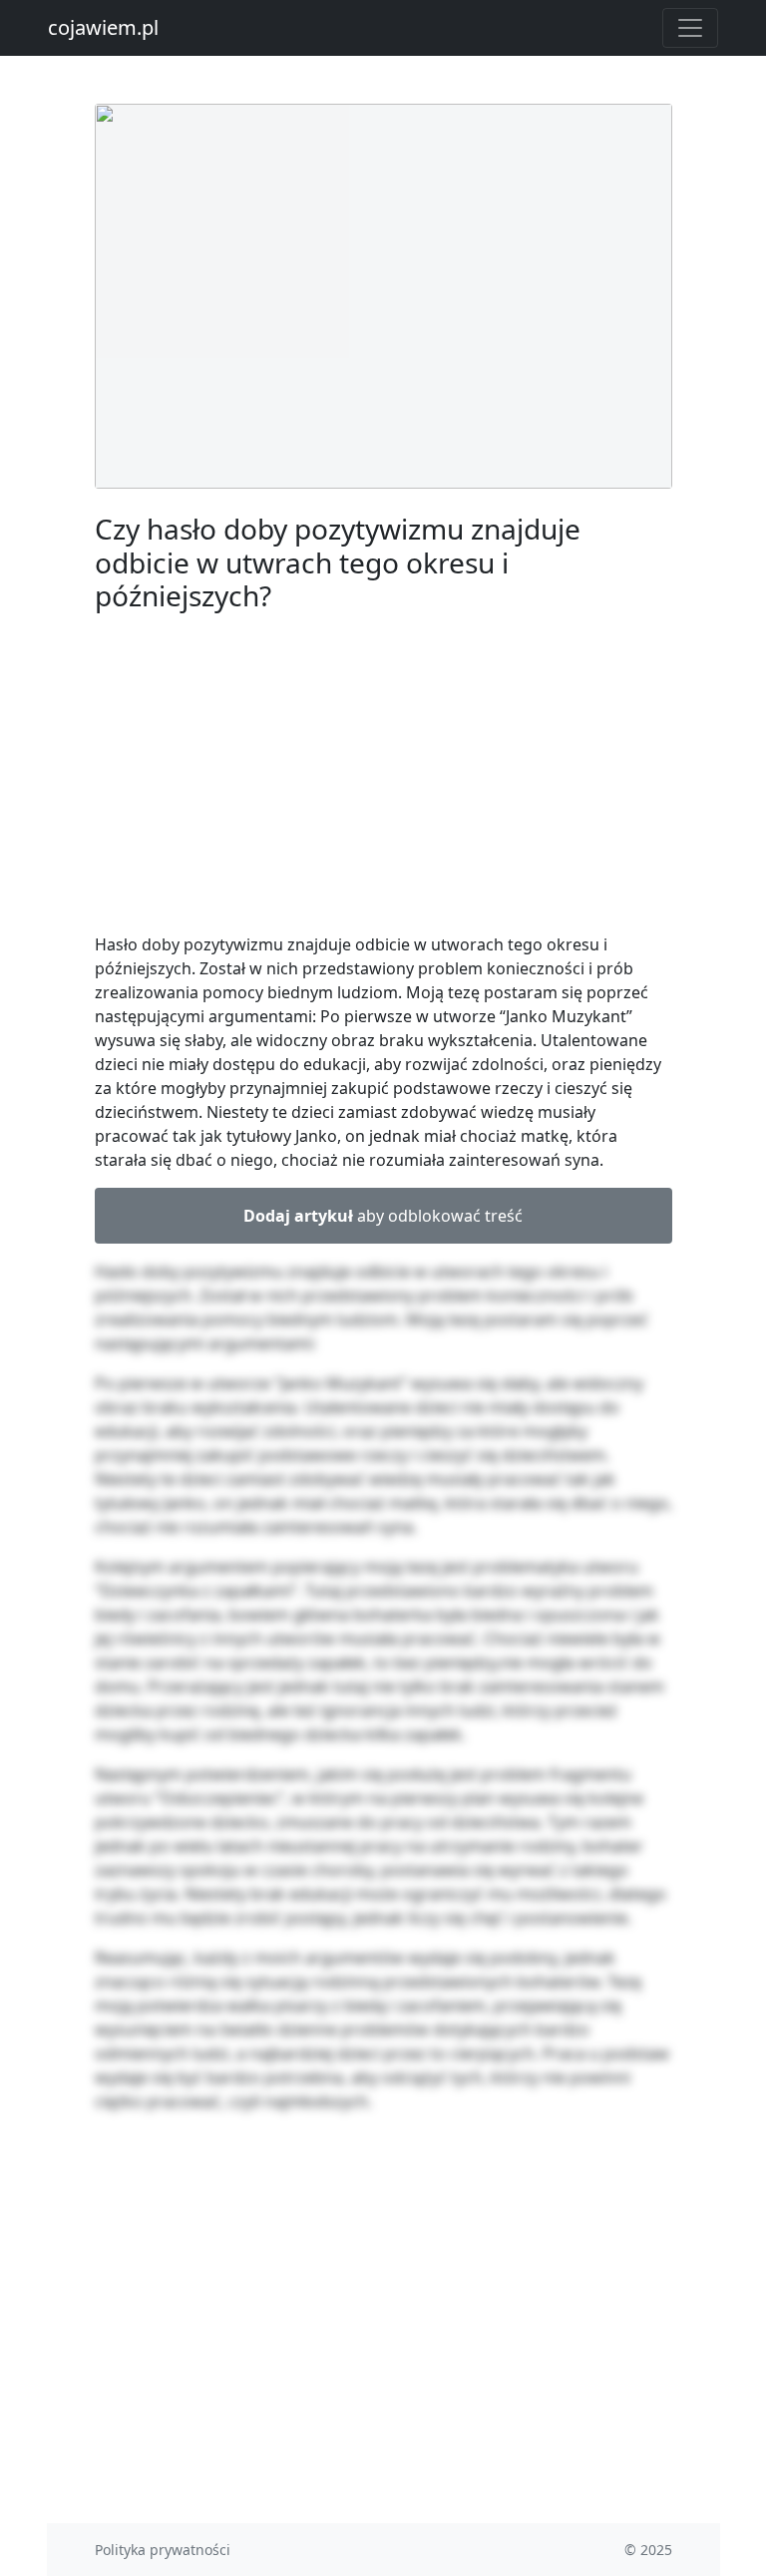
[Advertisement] (383, 777)
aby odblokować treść (383, 1216)
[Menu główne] (690, 28)
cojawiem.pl (103, 27)
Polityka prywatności (163, 2550)
